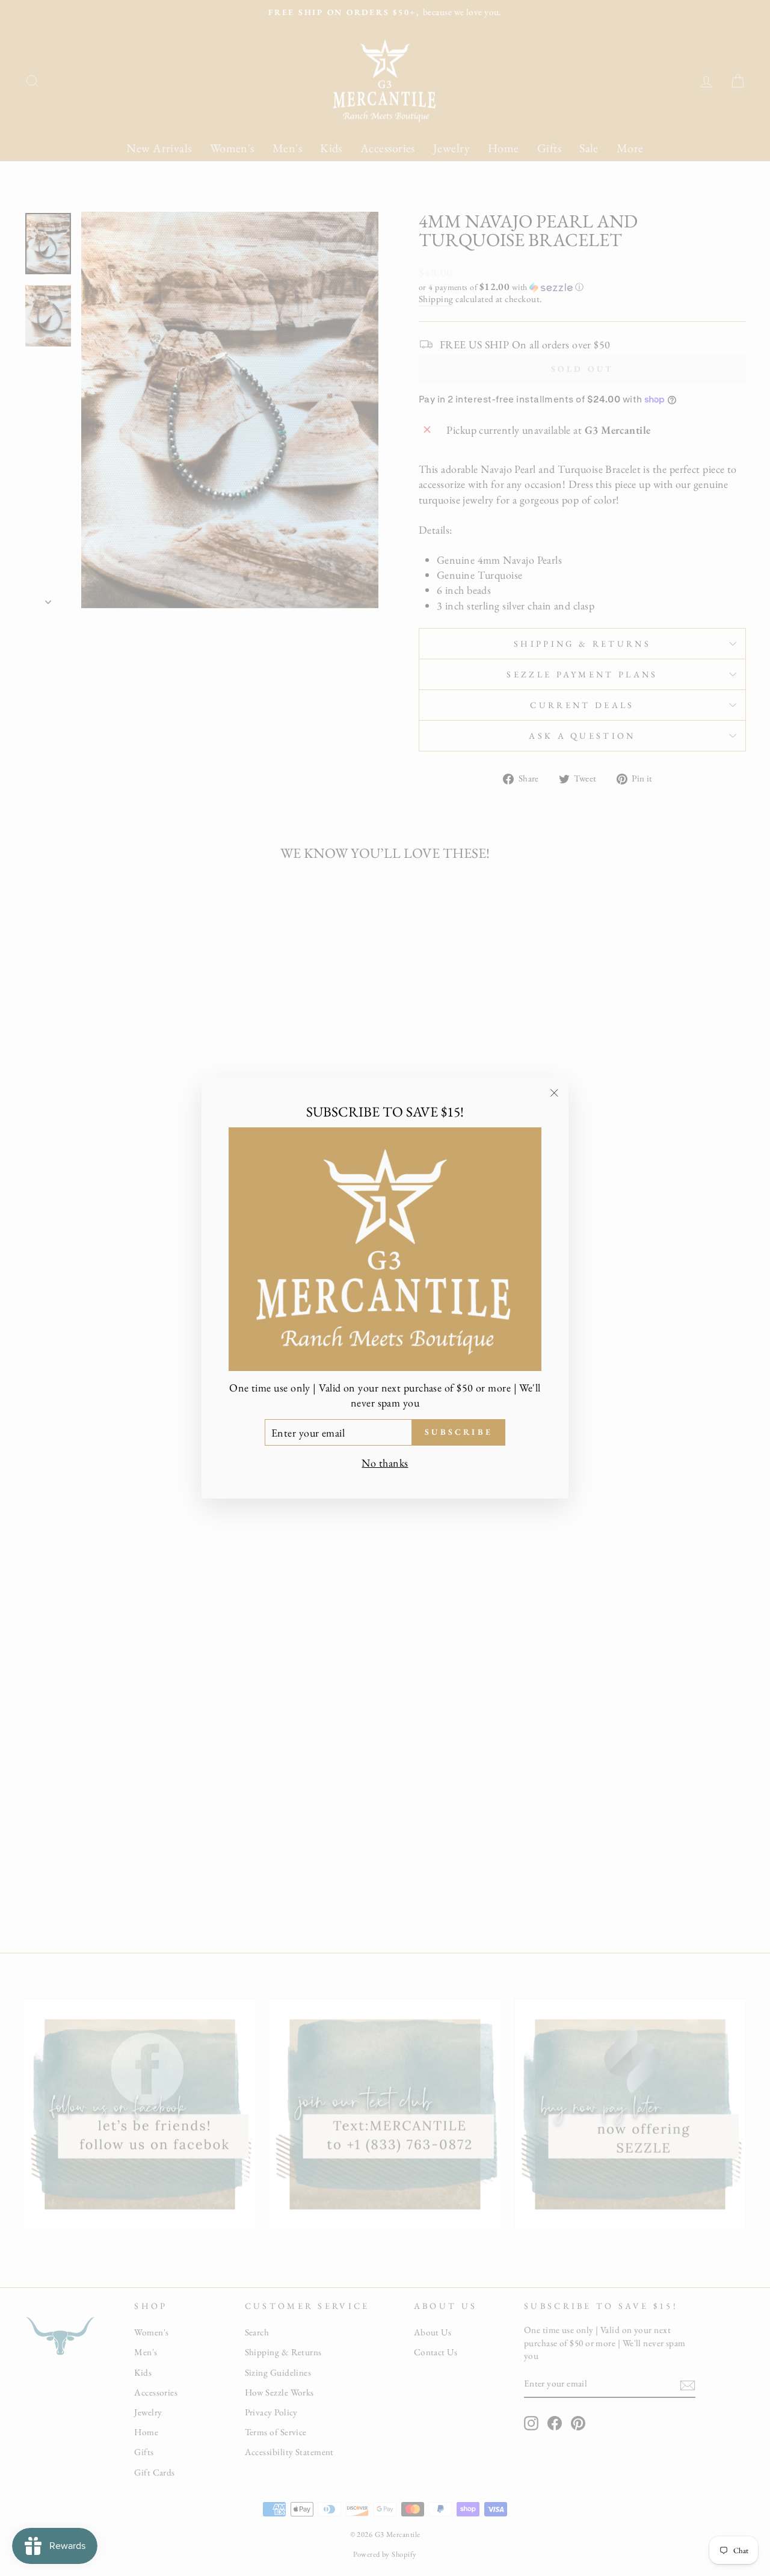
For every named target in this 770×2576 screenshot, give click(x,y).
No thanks (385, 1463)
